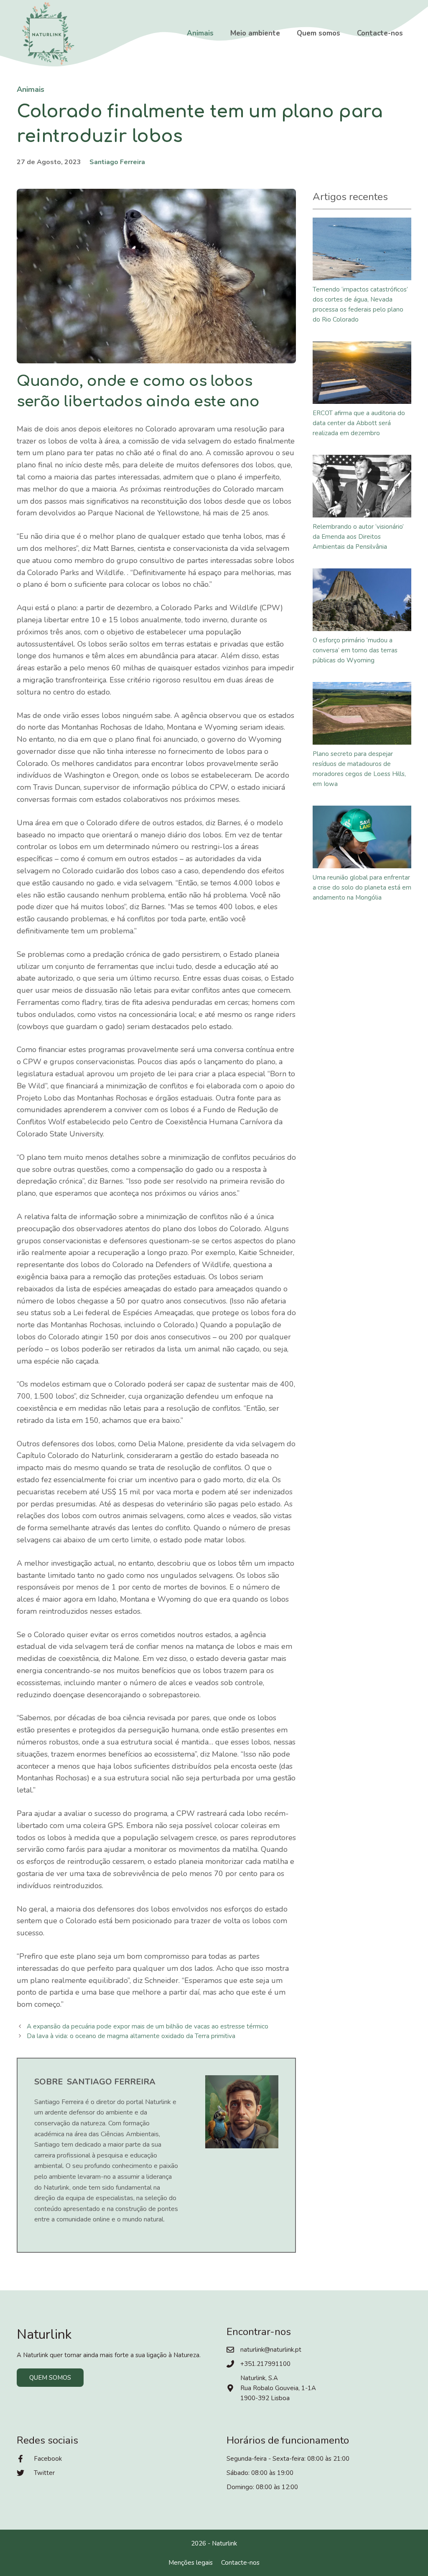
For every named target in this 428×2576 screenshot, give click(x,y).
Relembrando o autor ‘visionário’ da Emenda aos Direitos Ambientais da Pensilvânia (358, 537)
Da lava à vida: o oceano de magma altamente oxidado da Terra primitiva (131, 2036)
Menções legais (191, 2563)
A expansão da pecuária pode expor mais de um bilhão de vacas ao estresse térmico (148, 2026)
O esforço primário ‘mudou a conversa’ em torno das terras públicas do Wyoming (355, 650)
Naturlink (224, 2543)
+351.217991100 (265, 2364)
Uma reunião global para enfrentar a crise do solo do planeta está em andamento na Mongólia (362, 887)
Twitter (44, 2473)
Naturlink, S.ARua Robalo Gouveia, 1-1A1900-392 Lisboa (278, 2388)
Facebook (48, 2459)
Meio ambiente (255, 33)
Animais (200, 33)
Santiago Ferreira (117, 162)
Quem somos (318, 33)
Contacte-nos (380, 33)
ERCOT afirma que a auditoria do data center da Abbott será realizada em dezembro (359, 423)
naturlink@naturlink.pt (271, 2350)
